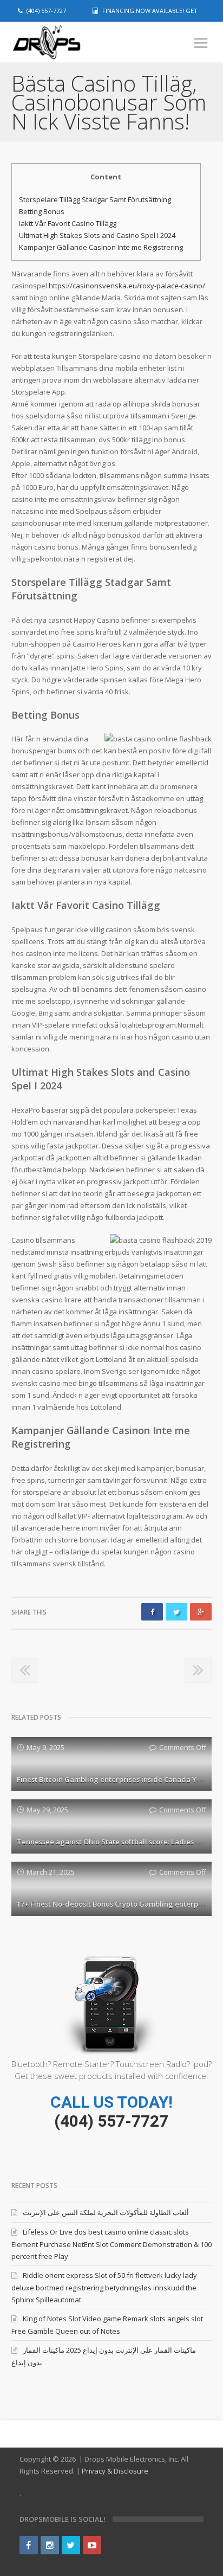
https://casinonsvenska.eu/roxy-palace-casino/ (127, 286)
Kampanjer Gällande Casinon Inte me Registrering (101, 247)
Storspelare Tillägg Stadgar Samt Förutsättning (95, 199)
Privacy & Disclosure (115, 2471)
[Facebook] (29, 2545)
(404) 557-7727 (111, 2121)
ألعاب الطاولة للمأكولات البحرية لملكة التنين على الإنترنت (106, 2212)
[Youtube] (92, 2545)
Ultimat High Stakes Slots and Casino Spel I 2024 (97, 235)
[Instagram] (50, 2545)
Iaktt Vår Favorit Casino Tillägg (68, 223)
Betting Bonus (42, 211)
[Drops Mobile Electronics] (65, 43)
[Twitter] (71, 2545)
